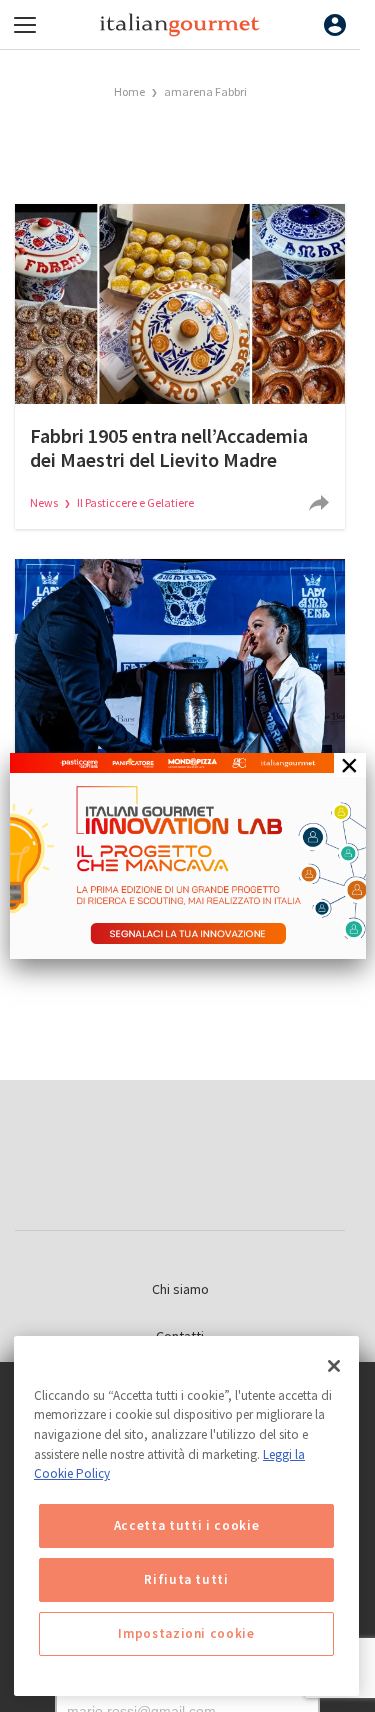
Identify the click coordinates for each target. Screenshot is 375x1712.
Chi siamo (180, 1289)
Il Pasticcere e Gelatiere (135, 502)
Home (129, 91)
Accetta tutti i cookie (186, 1525)
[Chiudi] (334, 1366)
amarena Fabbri (205, 91)
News (45, 502)
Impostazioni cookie (186, 1633)
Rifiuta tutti (186, 1579)
